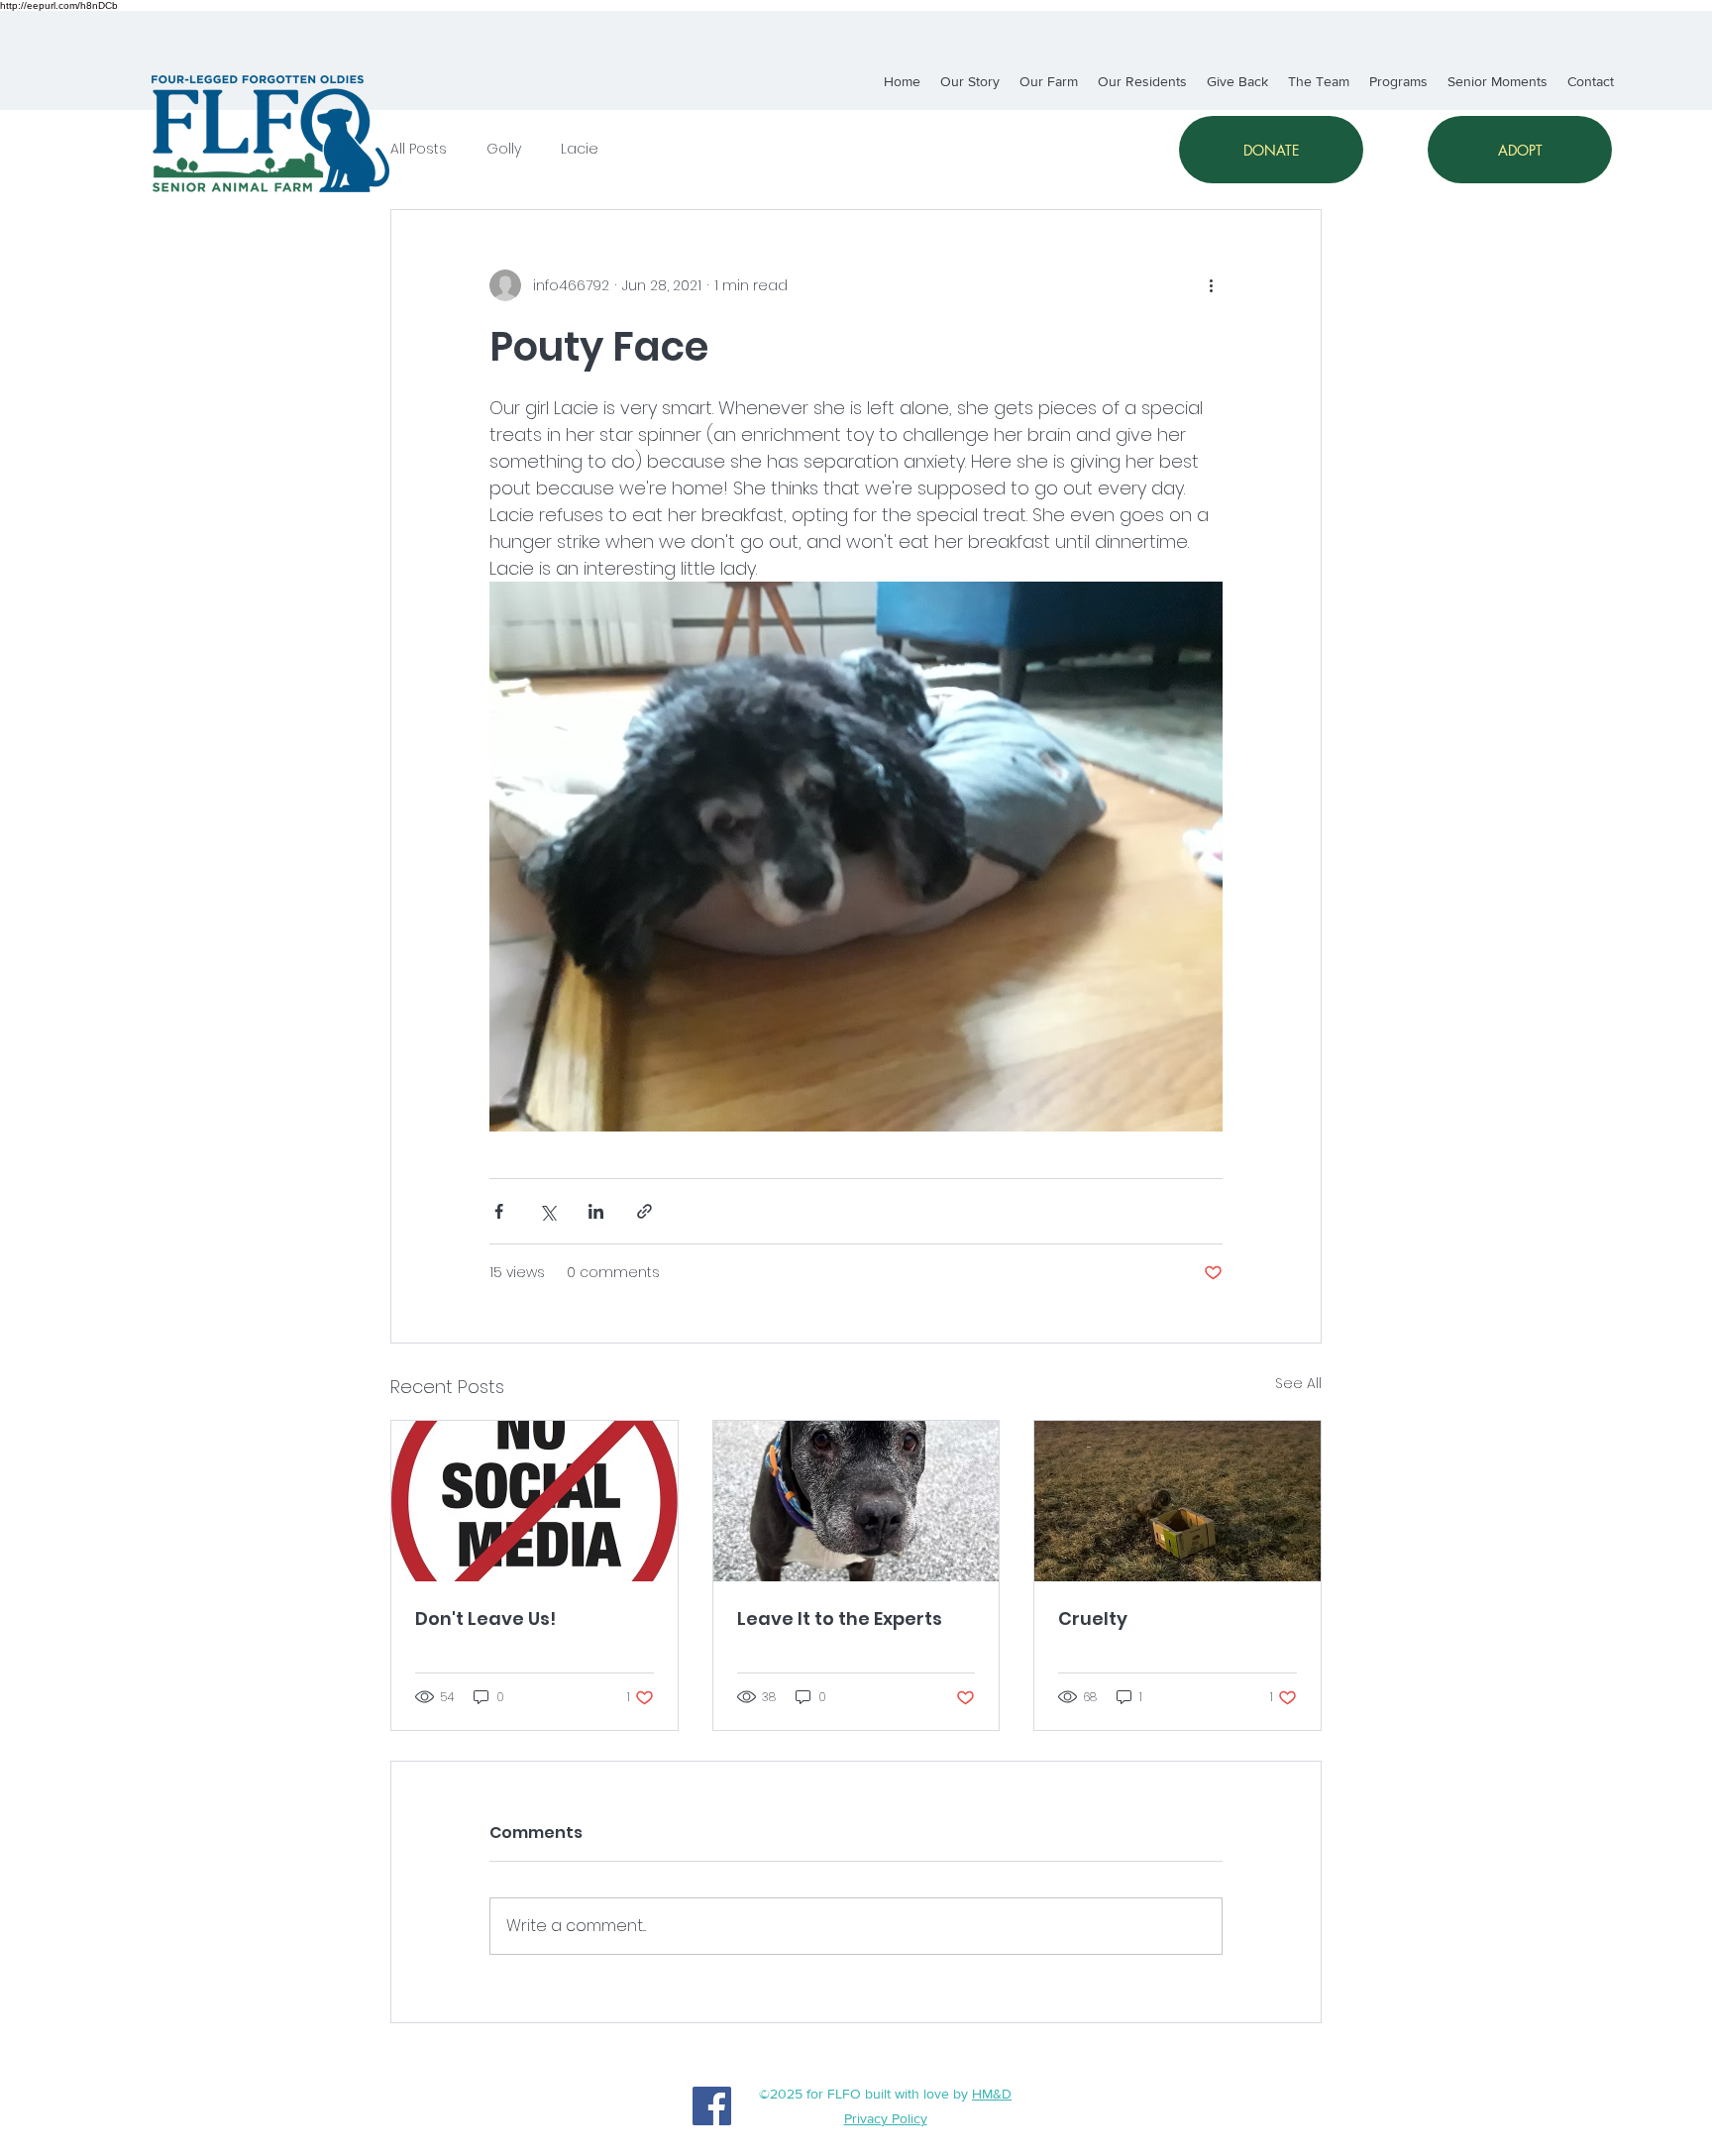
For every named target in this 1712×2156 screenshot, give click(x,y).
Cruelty (1093, 1618)
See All (1298, 1383)
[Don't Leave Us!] (535, 1501)
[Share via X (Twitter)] (547, 1211)
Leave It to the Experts (840, 1618)
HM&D (992, 2094)
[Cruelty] (1177, 1501)
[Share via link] (644, 1211)
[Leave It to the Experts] (856, 1501)
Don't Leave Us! (485, 1618)
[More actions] (1211, 285)
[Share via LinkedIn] (596, 1211)
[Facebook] (712, 2106)
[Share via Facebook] (499, 1211)
